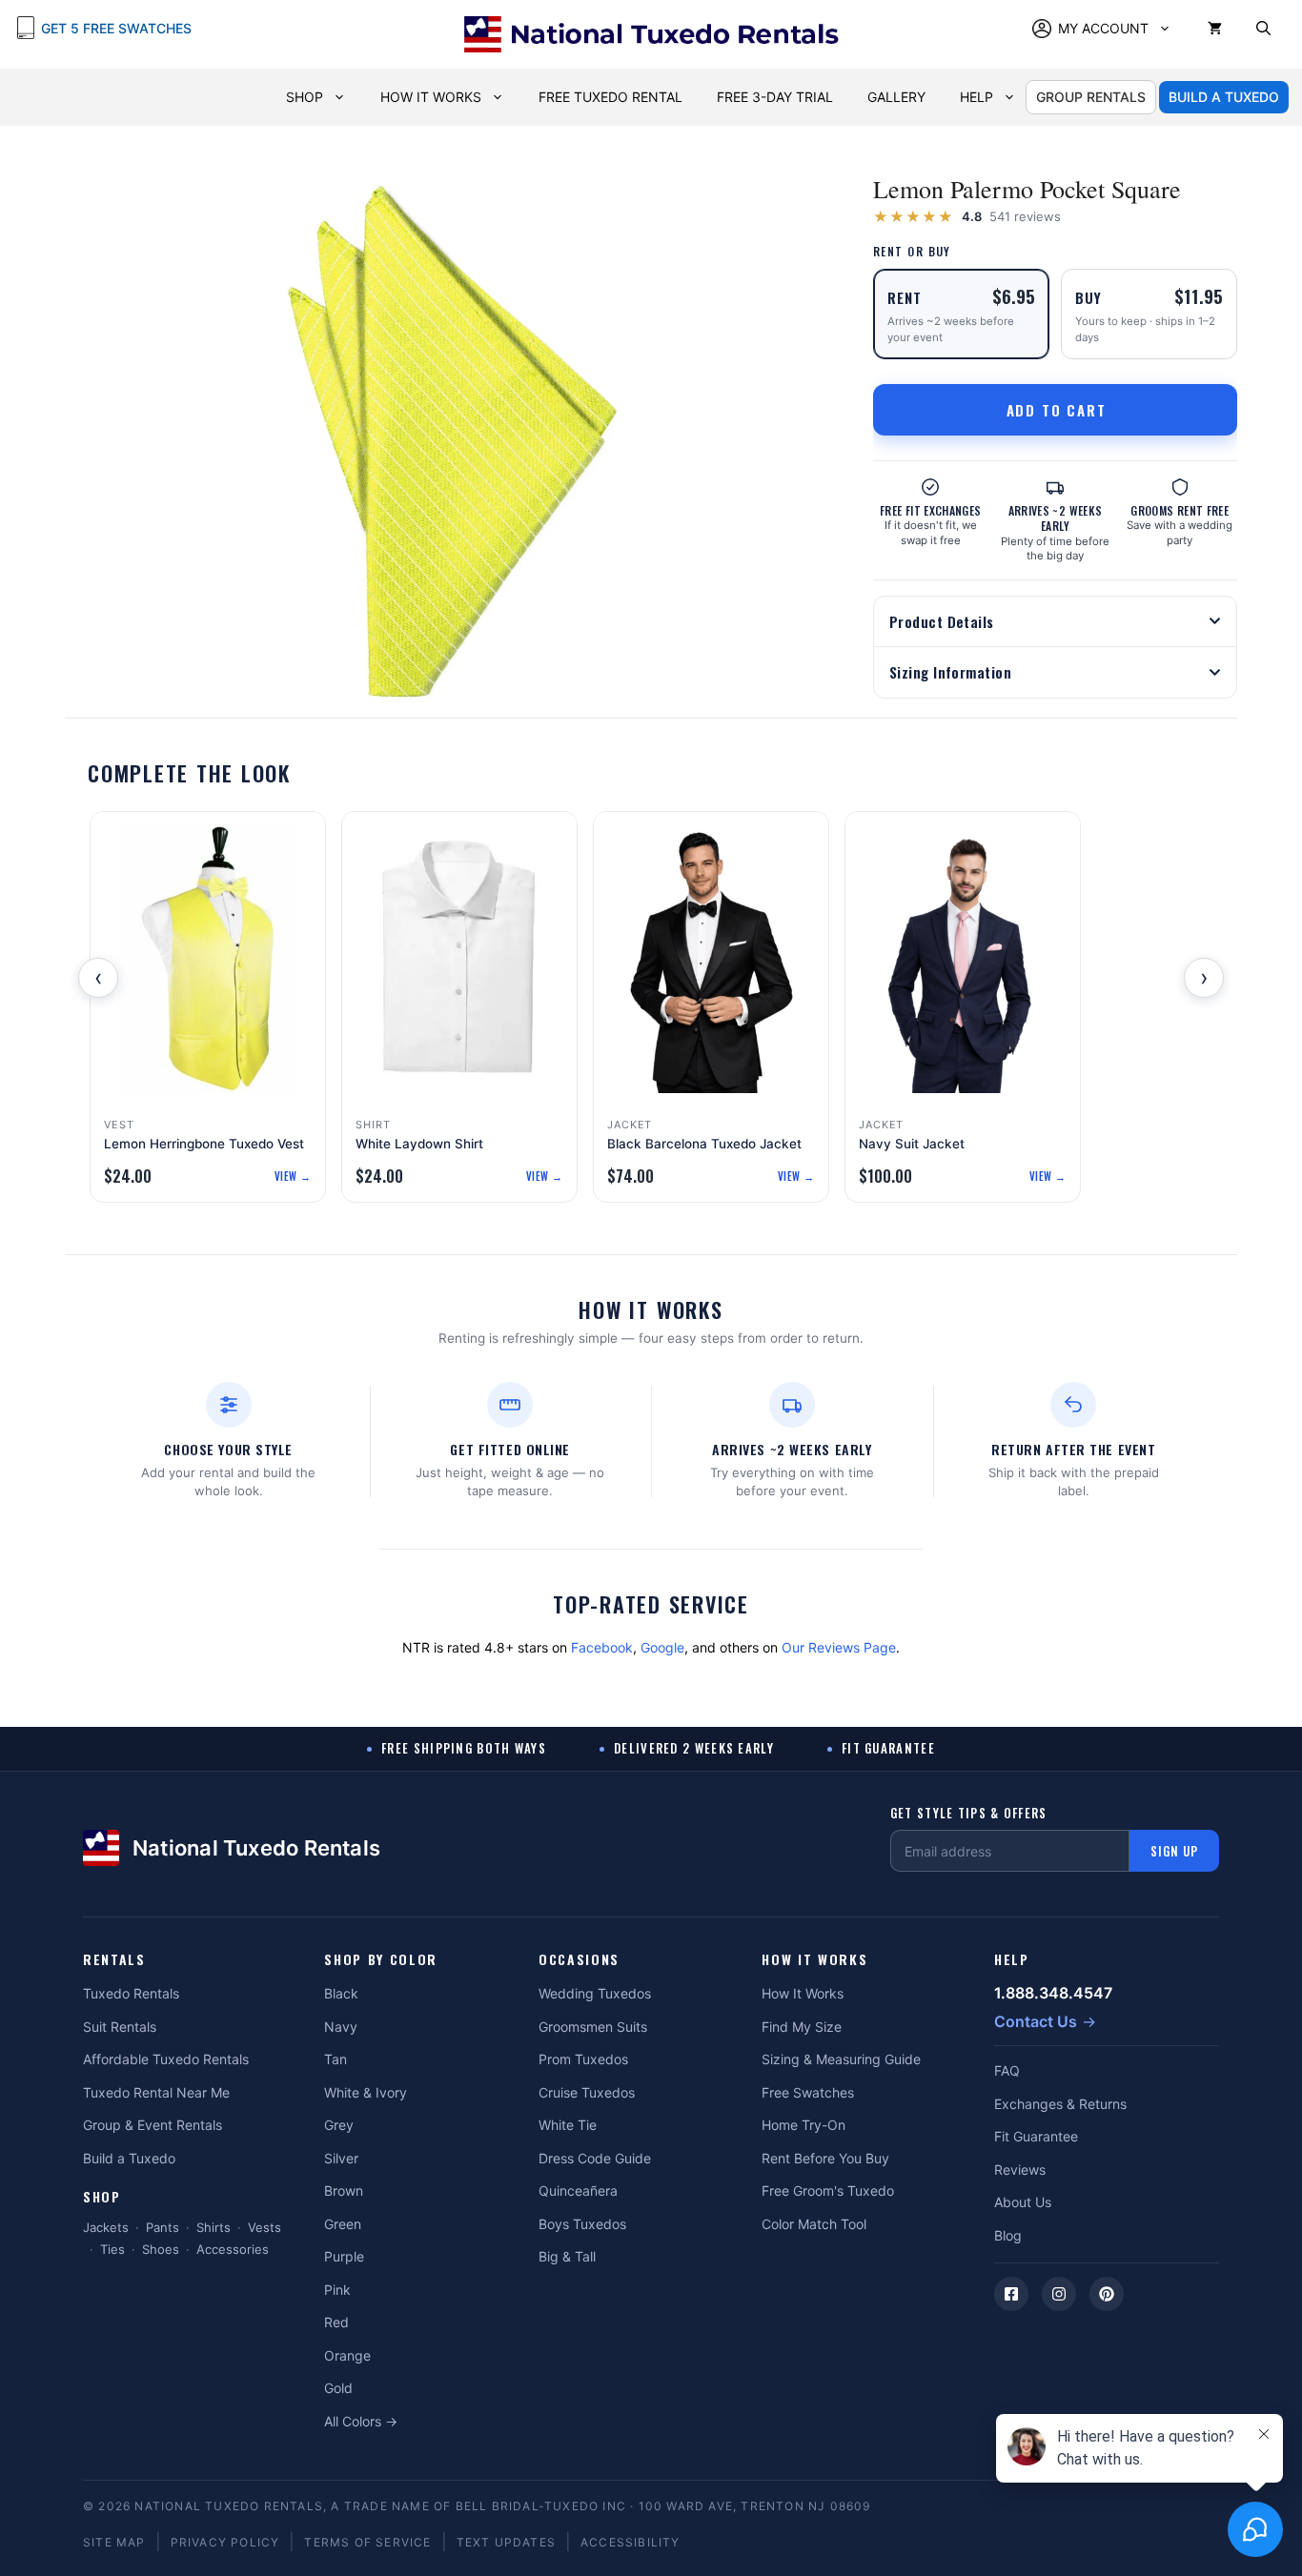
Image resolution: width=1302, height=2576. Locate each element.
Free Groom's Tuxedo (828, 2191)
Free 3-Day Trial (775, 97)
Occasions (579, 1960)
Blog (1008, 2235)
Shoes (161, 2249)
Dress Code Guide (595, 2158)
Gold (338, 2388)
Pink (337, 2290)
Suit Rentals (120, 2027)
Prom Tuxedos (583, 2059)
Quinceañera (578, 2191)
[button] (1263, 29)
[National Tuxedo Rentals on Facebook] (1011, 2294)
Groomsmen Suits (593, 2027)
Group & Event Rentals (153, 2125)
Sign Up (1174, 1851)
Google (662, 1647)
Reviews (1020, 2170)
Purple (344, 2256)
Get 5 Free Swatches (116, 28)
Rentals (114, 1960)
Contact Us (1036, 2021)
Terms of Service (367, 2542)
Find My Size (802, 2027)
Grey (339, 2125)
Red (336, 2322)
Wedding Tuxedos (595, 1993)
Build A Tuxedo (1224, 97)
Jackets (106, 2227)
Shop (305, 97)
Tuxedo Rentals (131, 1993)
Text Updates (506, 2542)
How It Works (431, 97)
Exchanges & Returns (1060, 2104)
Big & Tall (567, 2256)
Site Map (114, 2542)
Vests (264, 2227)
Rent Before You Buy (825, 2158)
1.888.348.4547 (1053, 1993)
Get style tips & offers (969, 1813)
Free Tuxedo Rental (610, 97)
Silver (341, 2158)
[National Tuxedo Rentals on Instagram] (1059, 2294)
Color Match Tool (814, 2224)
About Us (1023, 2202)
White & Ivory (366, 2092)
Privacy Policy (225, 2542)
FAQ (1007, 2070)
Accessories (233, 2249)
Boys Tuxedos (582, 2224)
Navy (341, 2027)
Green (343, 2224)
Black (341, 1993)
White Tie (568, 2125)
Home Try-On (804, 2125)
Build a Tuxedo (129, 2158)
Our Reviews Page (839, 1647)
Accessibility (631, 2542)
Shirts (214, 2227)
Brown (344, 2191)
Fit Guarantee (1036, 2136)
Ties (112, 2249)
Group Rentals (1091, 97)
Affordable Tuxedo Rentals (166, 2059)
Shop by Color (381, 1960)
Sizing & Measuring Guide (841, 2059)
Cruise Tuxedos (587, 2092)
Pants (163, 2227)
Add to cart (1057, 410)
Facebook (602, 1647)
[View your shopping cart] (1215, 29)
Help (976, 97)
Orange (347, 2355)
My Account (1103, 28)
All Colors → (361, 2421)
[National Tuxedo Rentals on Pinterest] (1107, 2294)
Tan (336, 2059)
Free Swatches (808, 2092)
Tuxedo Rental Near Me (156, 2092)
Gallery (896, 97)
